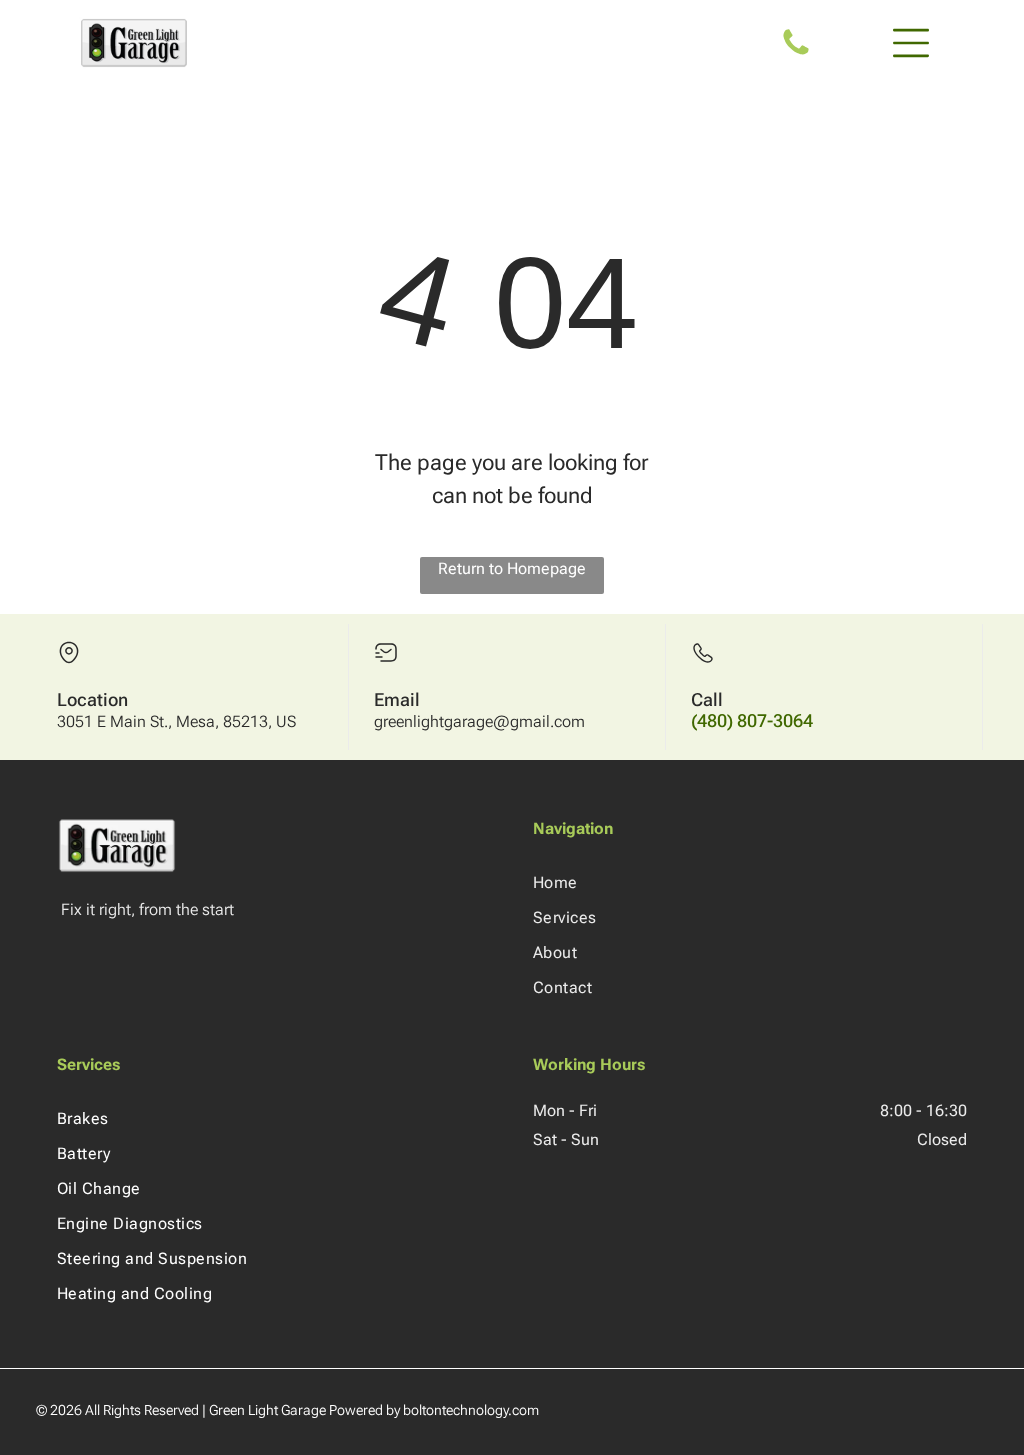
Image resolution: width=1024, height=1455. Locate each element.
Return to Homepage (512, 568)
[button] (911, 43)
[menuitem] (750, 882)
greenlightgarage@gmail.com (479, 721)
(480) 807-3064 (752, 720)
